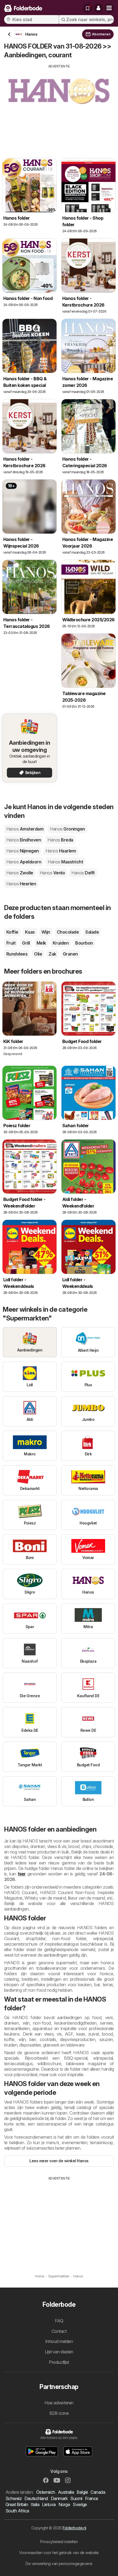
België (82, 2492)
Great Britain (17, 2504)
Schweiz (14, 2498)
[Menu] (109, 8)
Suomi (76, 2498)
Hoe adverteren (59, 2403)
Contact (59, 2331)
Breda (60, 840)
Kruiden (61, 943)
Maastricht (65, 862)
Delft (83, 873)
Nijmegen (23, 851)
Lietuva (49, 2504)
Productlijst (59, 2362)
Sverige (80, 2504)
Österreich (46, 2492)
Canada (98, 2492)
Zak (52, 954)
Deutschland (36, 2498)
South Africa (17, 2511)
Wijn (46, 932)
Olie (38, 954)
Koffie (12, 932)
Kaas (30, 932)
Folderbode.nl (74, 2528)
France (92, 2498)
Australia (66, 2492)
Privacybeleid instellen (59, 2542)
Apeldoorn (24, 862)
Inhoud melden (59, 2341)
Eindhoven (24, 840)
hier (22, 1874)
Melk (41, 943)
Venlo (52, 873)
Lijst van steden (59, 2352)
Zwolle (20, 873)
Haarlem (61, 851)
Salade (92, 932)
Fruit (11, 943)
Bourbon (84, 943)
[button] (98, 8)
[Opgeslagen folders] (88, 8)
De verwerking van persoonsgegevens (59, 2564)
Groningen (67, 829)
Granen (70, 954)
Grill (26, 943)
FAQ (59, 2321)
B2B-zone (59, 2413)
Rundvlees (17, 954)
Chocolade (68, 932)
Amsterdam (25, 829)
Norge (64, 2504)
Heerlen (21, 884)
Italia (35, 2504)
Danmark (59, 2498)
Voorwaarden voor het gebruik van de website (59, 2553)
